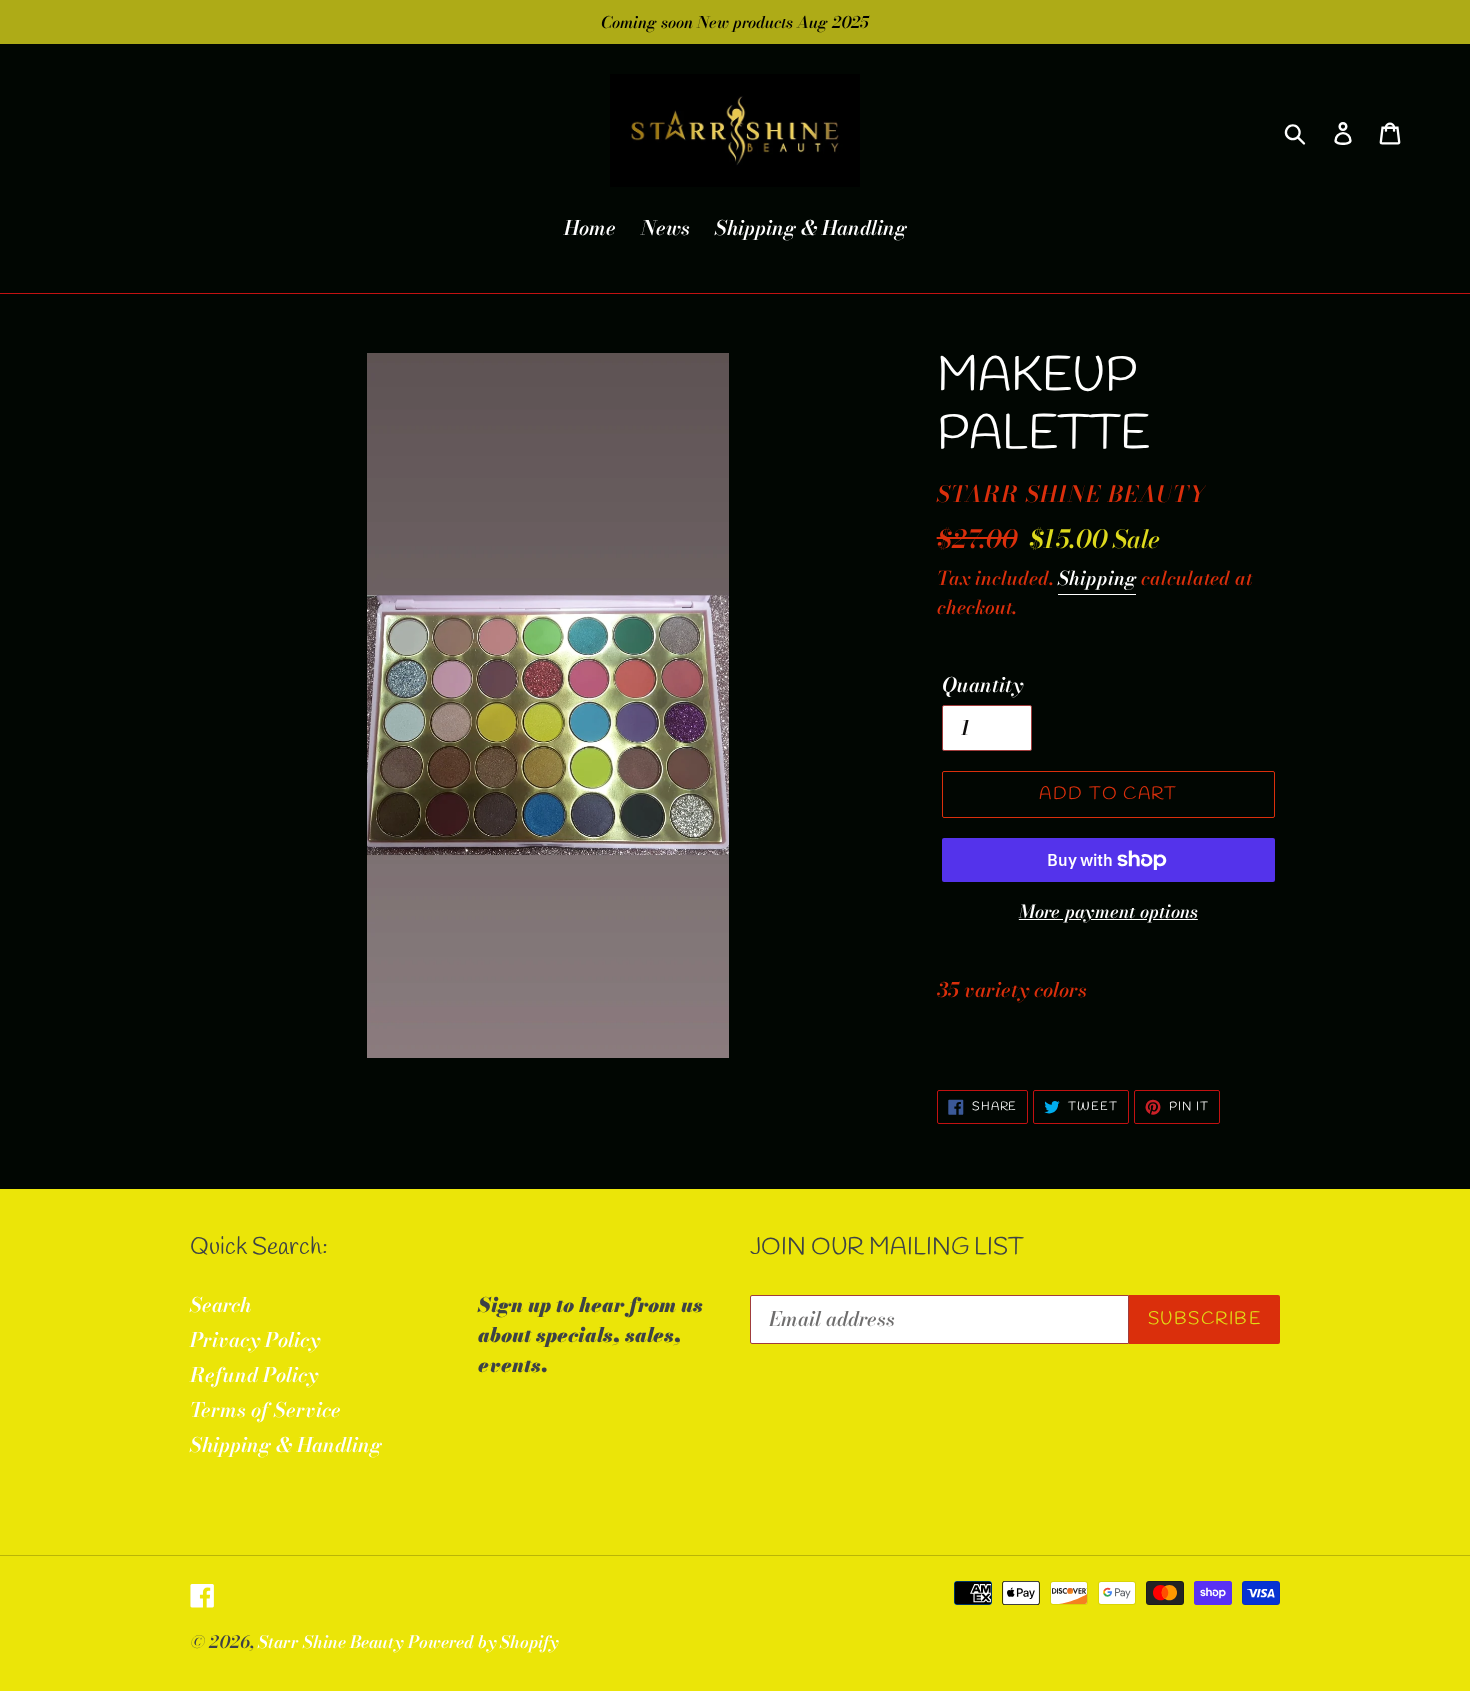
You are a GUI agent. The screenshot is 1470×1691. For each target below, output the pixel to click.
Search (220, 1304)
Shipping (1097, 578)
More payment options (1108, 911)
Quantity (982, 685)
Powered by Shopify (483, 1642)
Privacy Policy (255, 1339)
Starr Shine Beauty (330, 1642)
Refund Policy (254, 1374)
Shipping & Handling (286, 1444)
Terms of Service (265, 1409)
